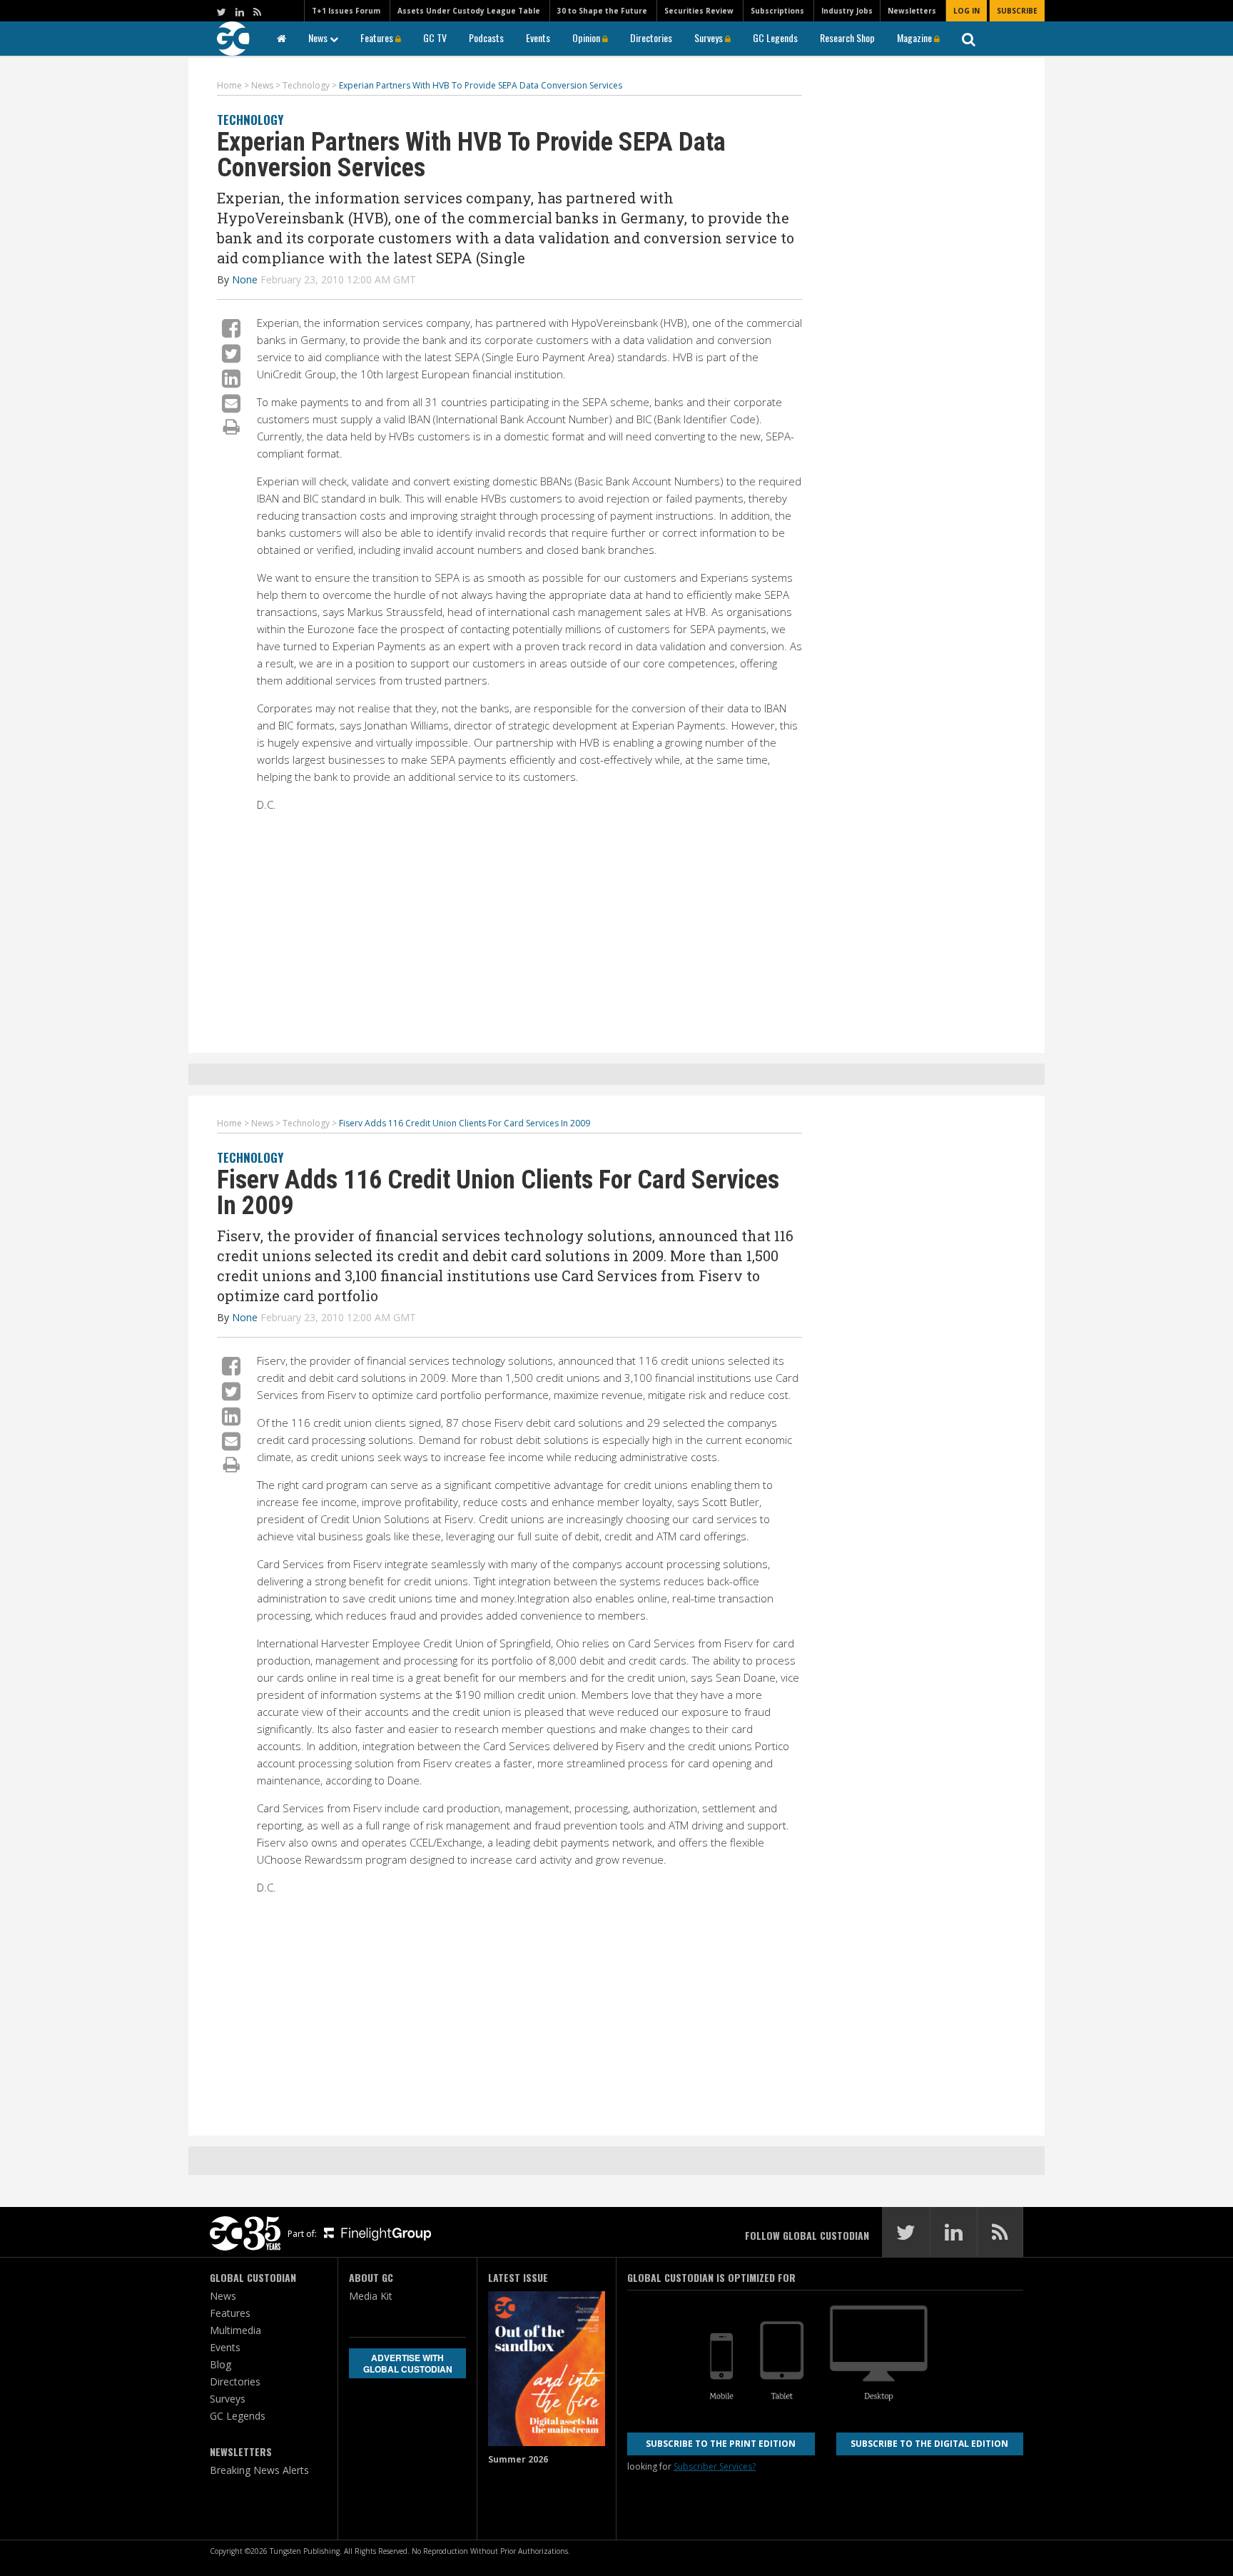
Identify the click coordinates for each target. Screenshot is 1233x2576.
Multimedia (235, 2330)
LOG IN (966, 11)
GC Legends (775, 37)
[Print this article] (232, 426)
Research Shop (847, 37)
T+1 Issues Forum (346, 11)
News (319, 37)
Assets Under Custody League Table (469, 11)
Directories (651, 37)
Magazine (915, 37)
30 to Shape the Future (602, 11)
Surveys (710, 37)
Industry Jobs (847, 11)
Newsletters (912, 11)
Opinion (587, 37)
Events (538, 37)
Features (378, 37)
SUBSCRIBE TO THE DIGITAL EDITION (929, 2444)
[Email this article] (231, 403)
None (245, 279)
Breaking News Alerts (259, 2470)
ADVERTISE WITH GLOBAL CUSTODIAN (408, 2363)
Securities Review (699, 11)
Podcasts (486, 37)
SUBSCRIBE (1017, 11)
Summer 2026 (518, 2459)
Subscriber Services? (715, 2466)
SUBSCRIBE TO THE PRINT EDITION (721, 2444)
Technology (250, 120)
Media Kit (371, 2296)
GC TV (435, 37)
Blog (220, 2364)
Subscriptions (777, 11)
